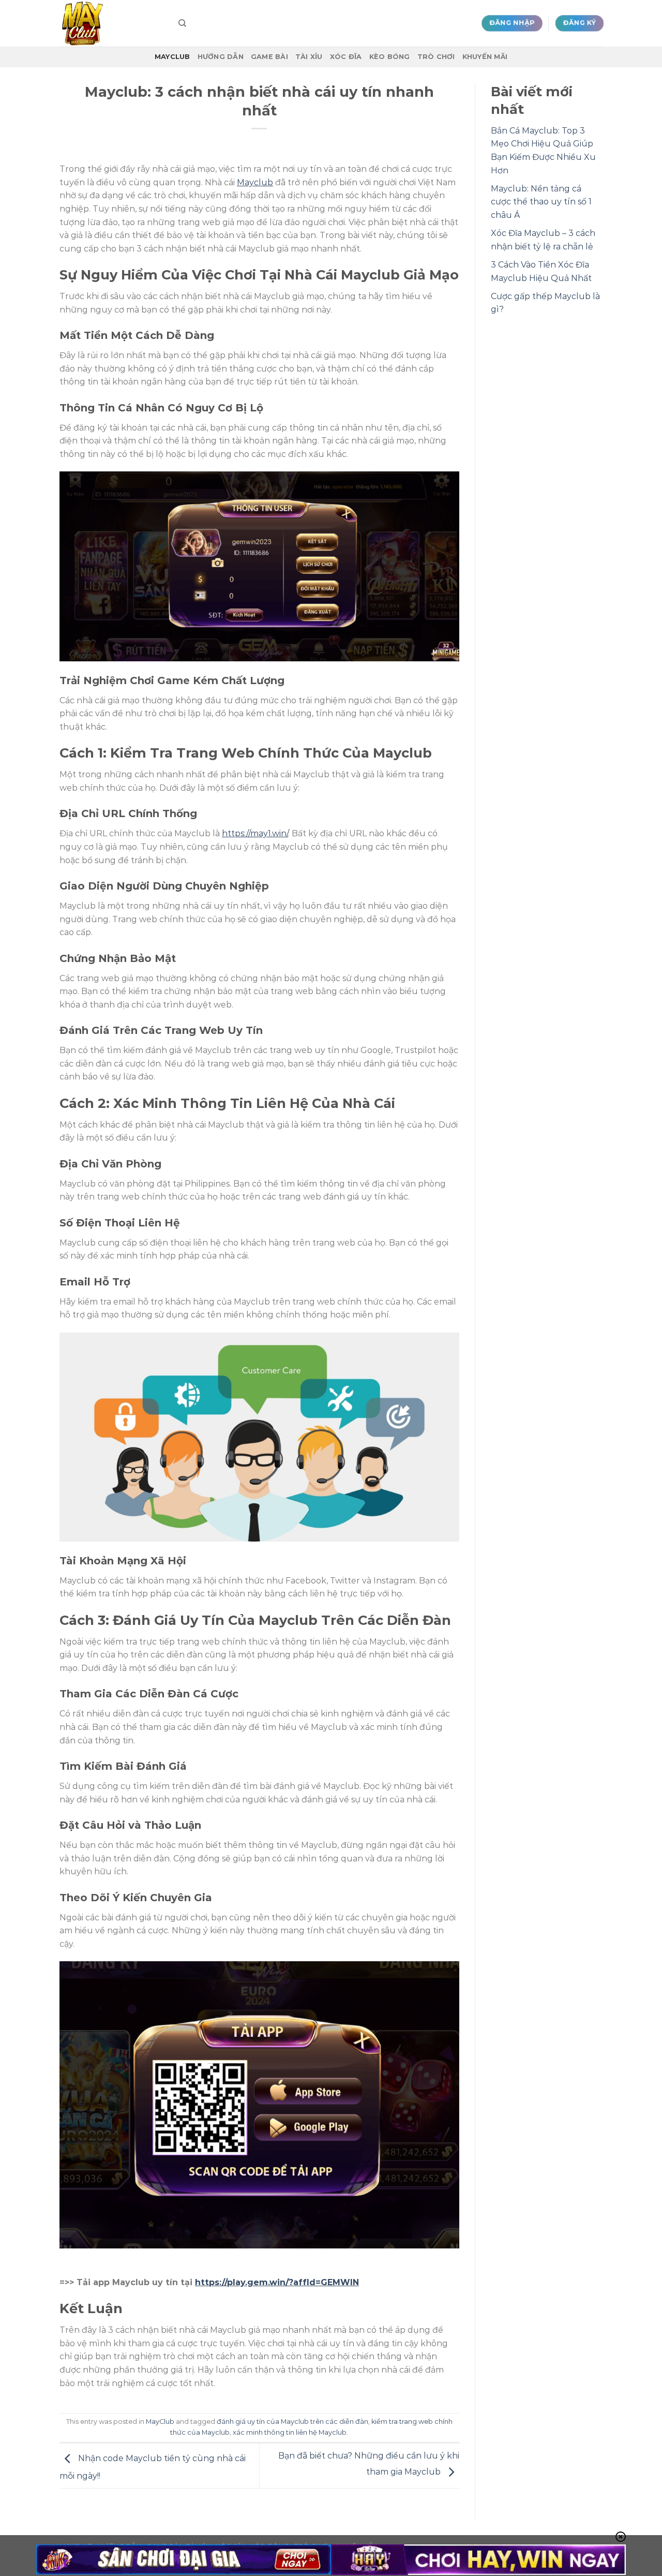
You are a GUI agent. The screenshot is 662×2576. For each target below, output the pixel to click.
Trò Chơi (436, 57)
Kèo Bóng (390, 57)
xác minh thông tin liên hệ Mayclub (290, 2432)
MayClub (172, 57)
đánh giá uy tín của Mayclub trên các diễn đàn (292, 2422)
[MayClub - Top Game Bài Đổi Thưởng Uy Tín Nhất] (111, 23)
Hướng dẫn (221, 57)
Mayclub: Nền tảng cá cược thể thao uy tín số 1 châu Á (541, 202)
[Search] (182, 23)
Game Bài (269, 57)
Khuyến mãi (485, 57)
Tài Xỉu (309, 57)
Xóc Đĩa (346, 57)
